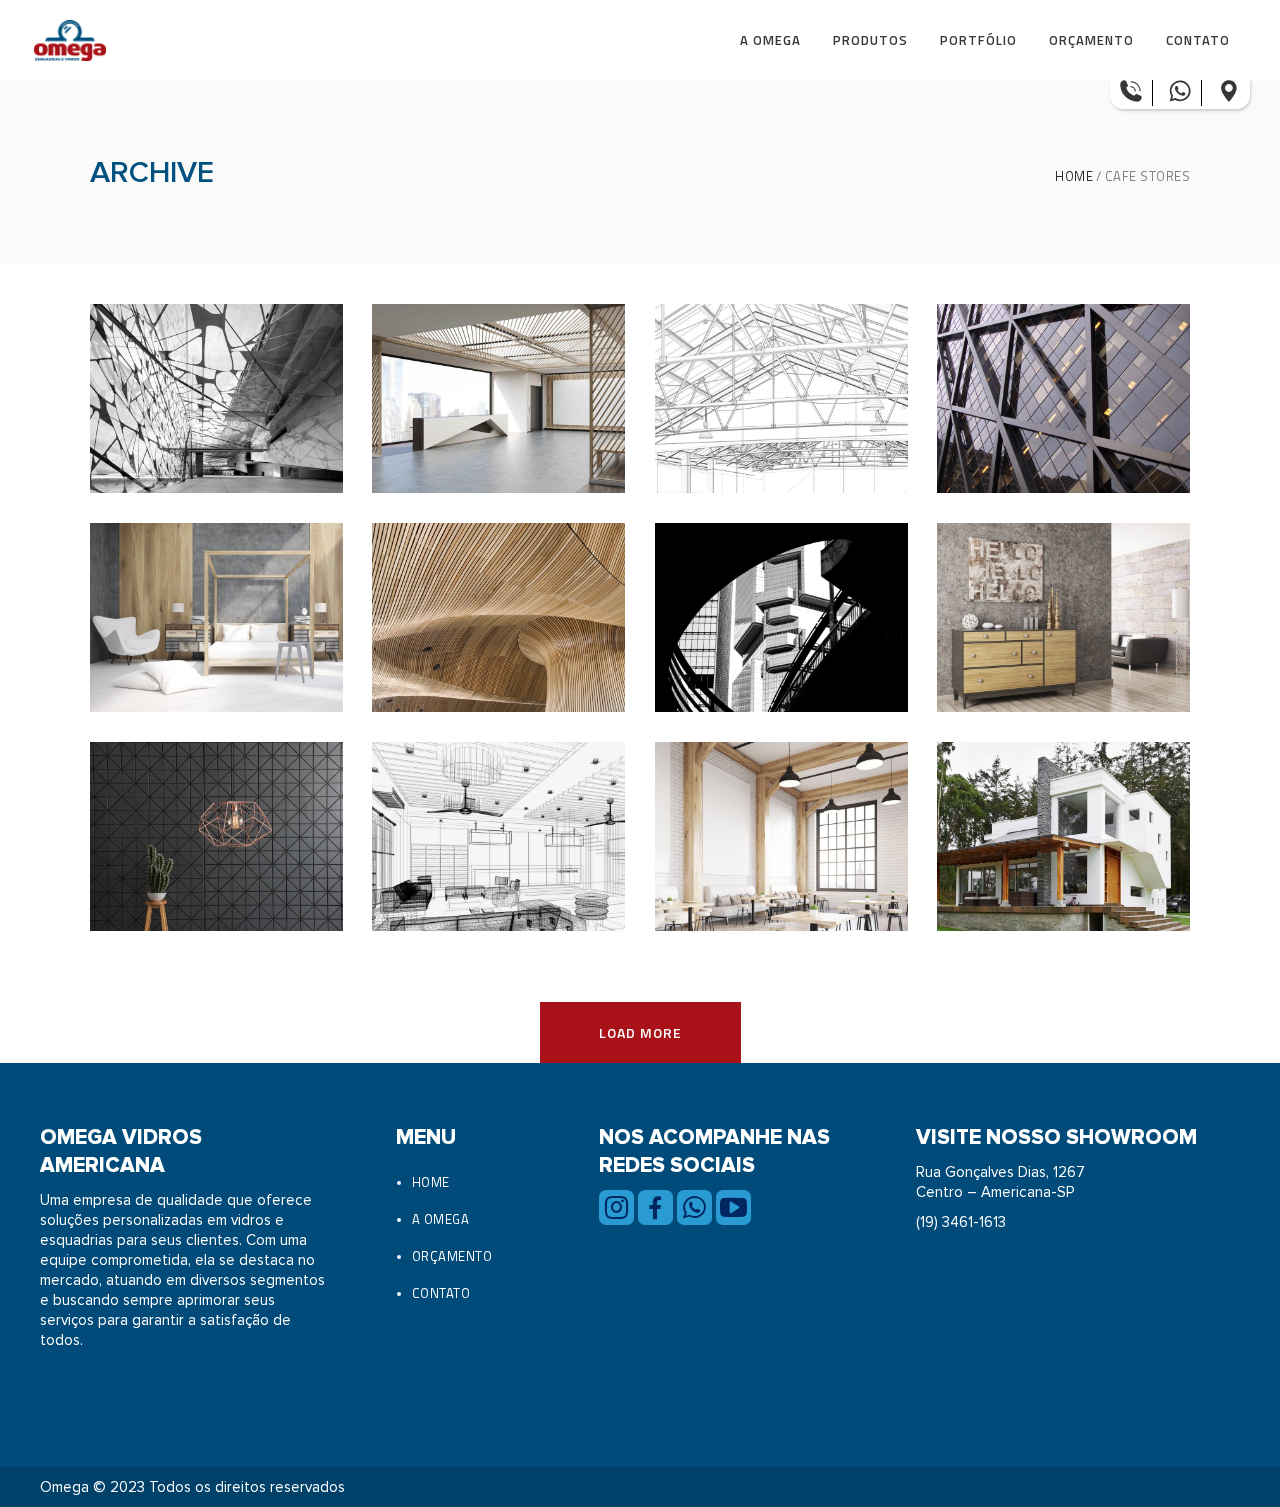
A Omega (441, 1219)
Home (1074, 176)
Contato (441, 1293)
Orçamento (452, 1256)
